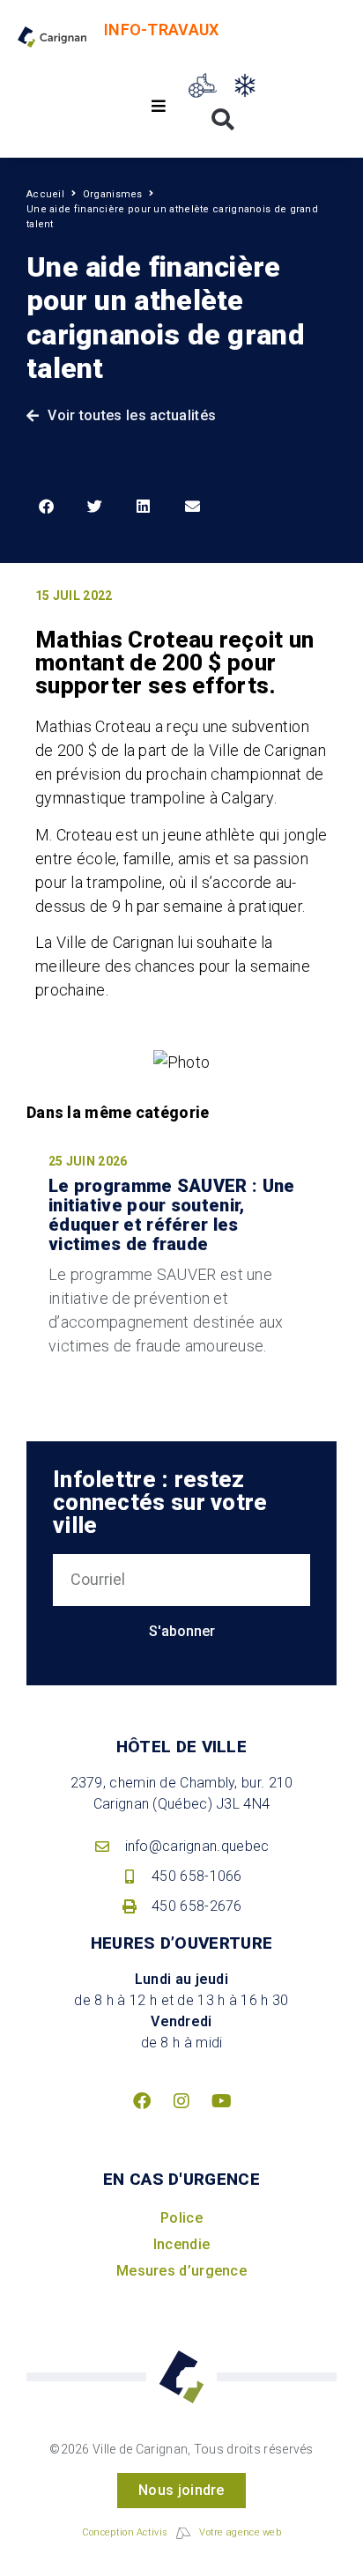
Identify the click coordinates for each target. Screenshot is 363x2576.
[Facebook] (142, 2101)
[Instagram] (181, 2101)
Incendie (181, 2244)
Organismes (113, 194)
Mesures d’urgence (181, 2271)
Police (181, 2218)
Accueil (45, 194)
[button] (159, 106)
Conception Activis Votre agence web (181, 2532)
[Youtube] (221, 2101)
